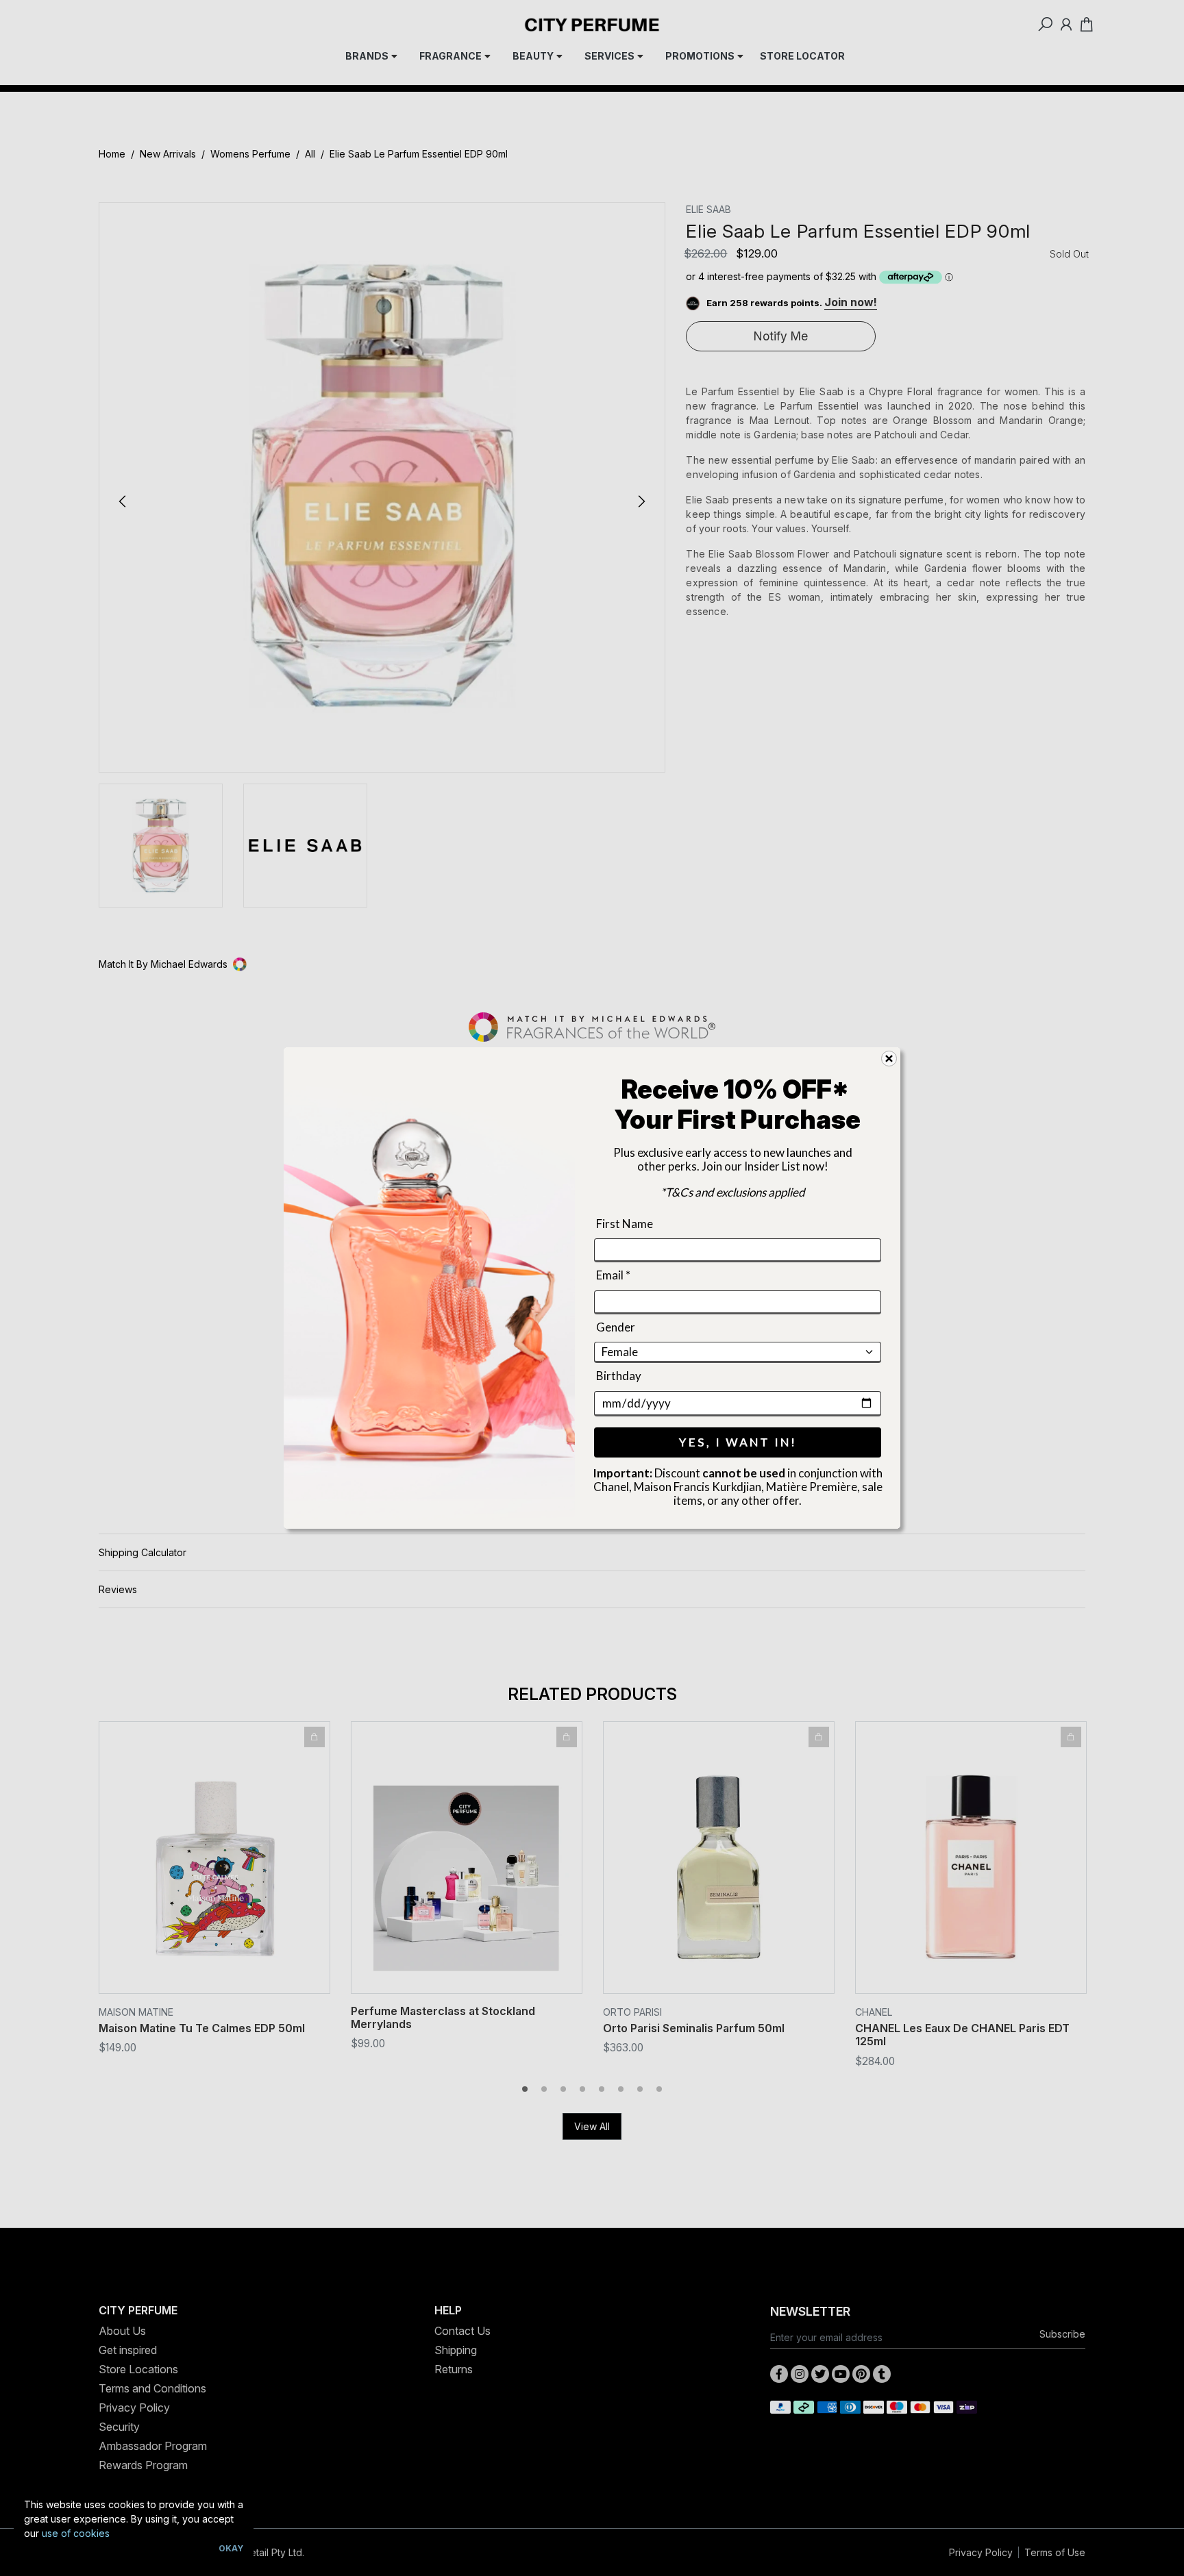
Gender (616, 1327)
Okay (231, 2548)
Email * (613, 1276)
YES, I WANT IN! (738, 1442)
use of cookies (76, 2533)
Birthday (619, 1376)
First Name (625, 1224)
